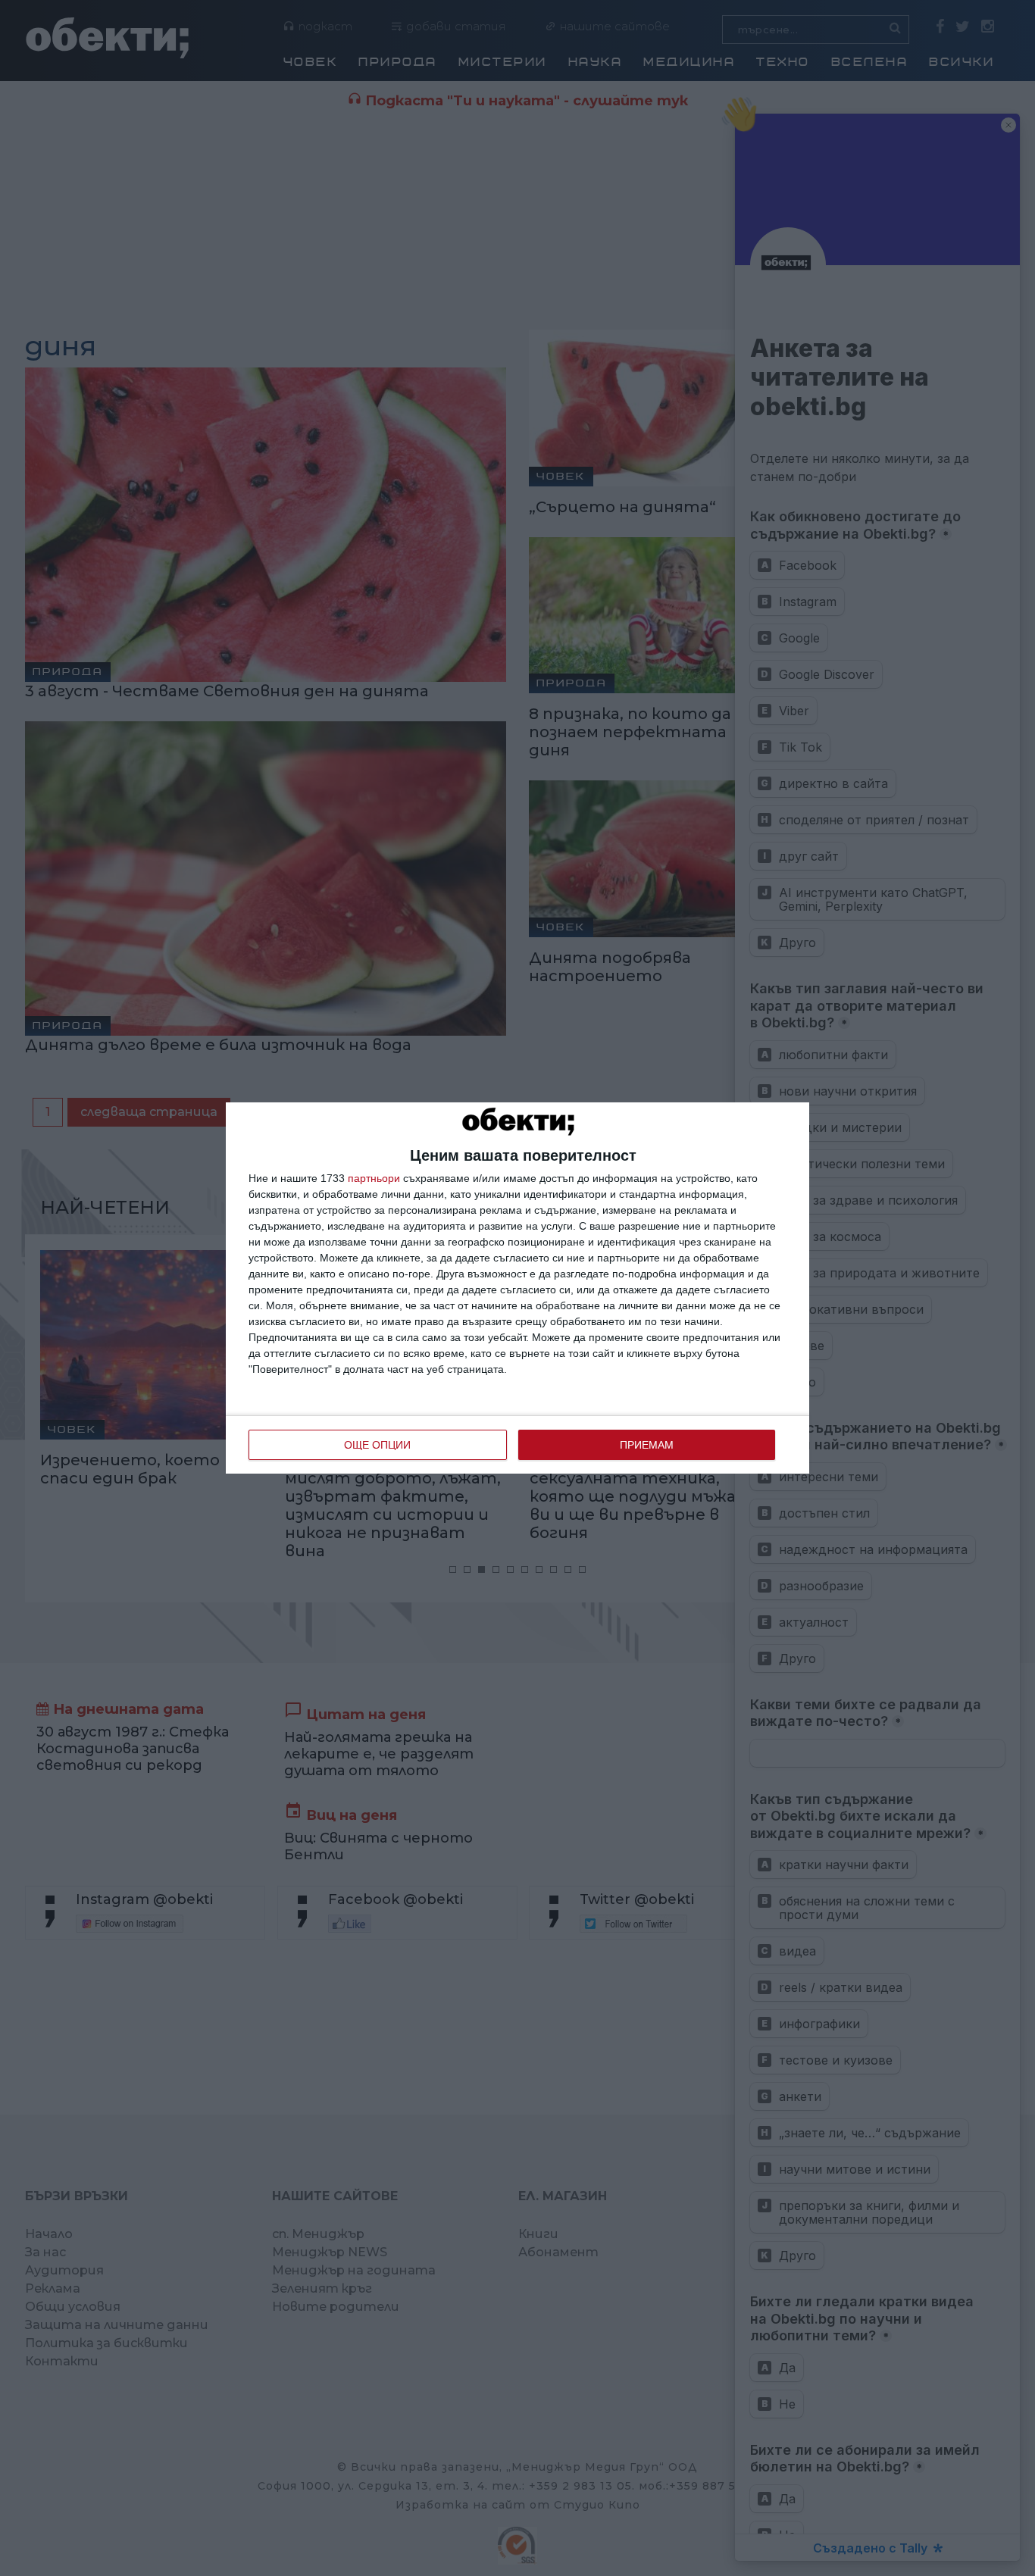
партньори (374, 1178)
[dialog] (517, 1288)
